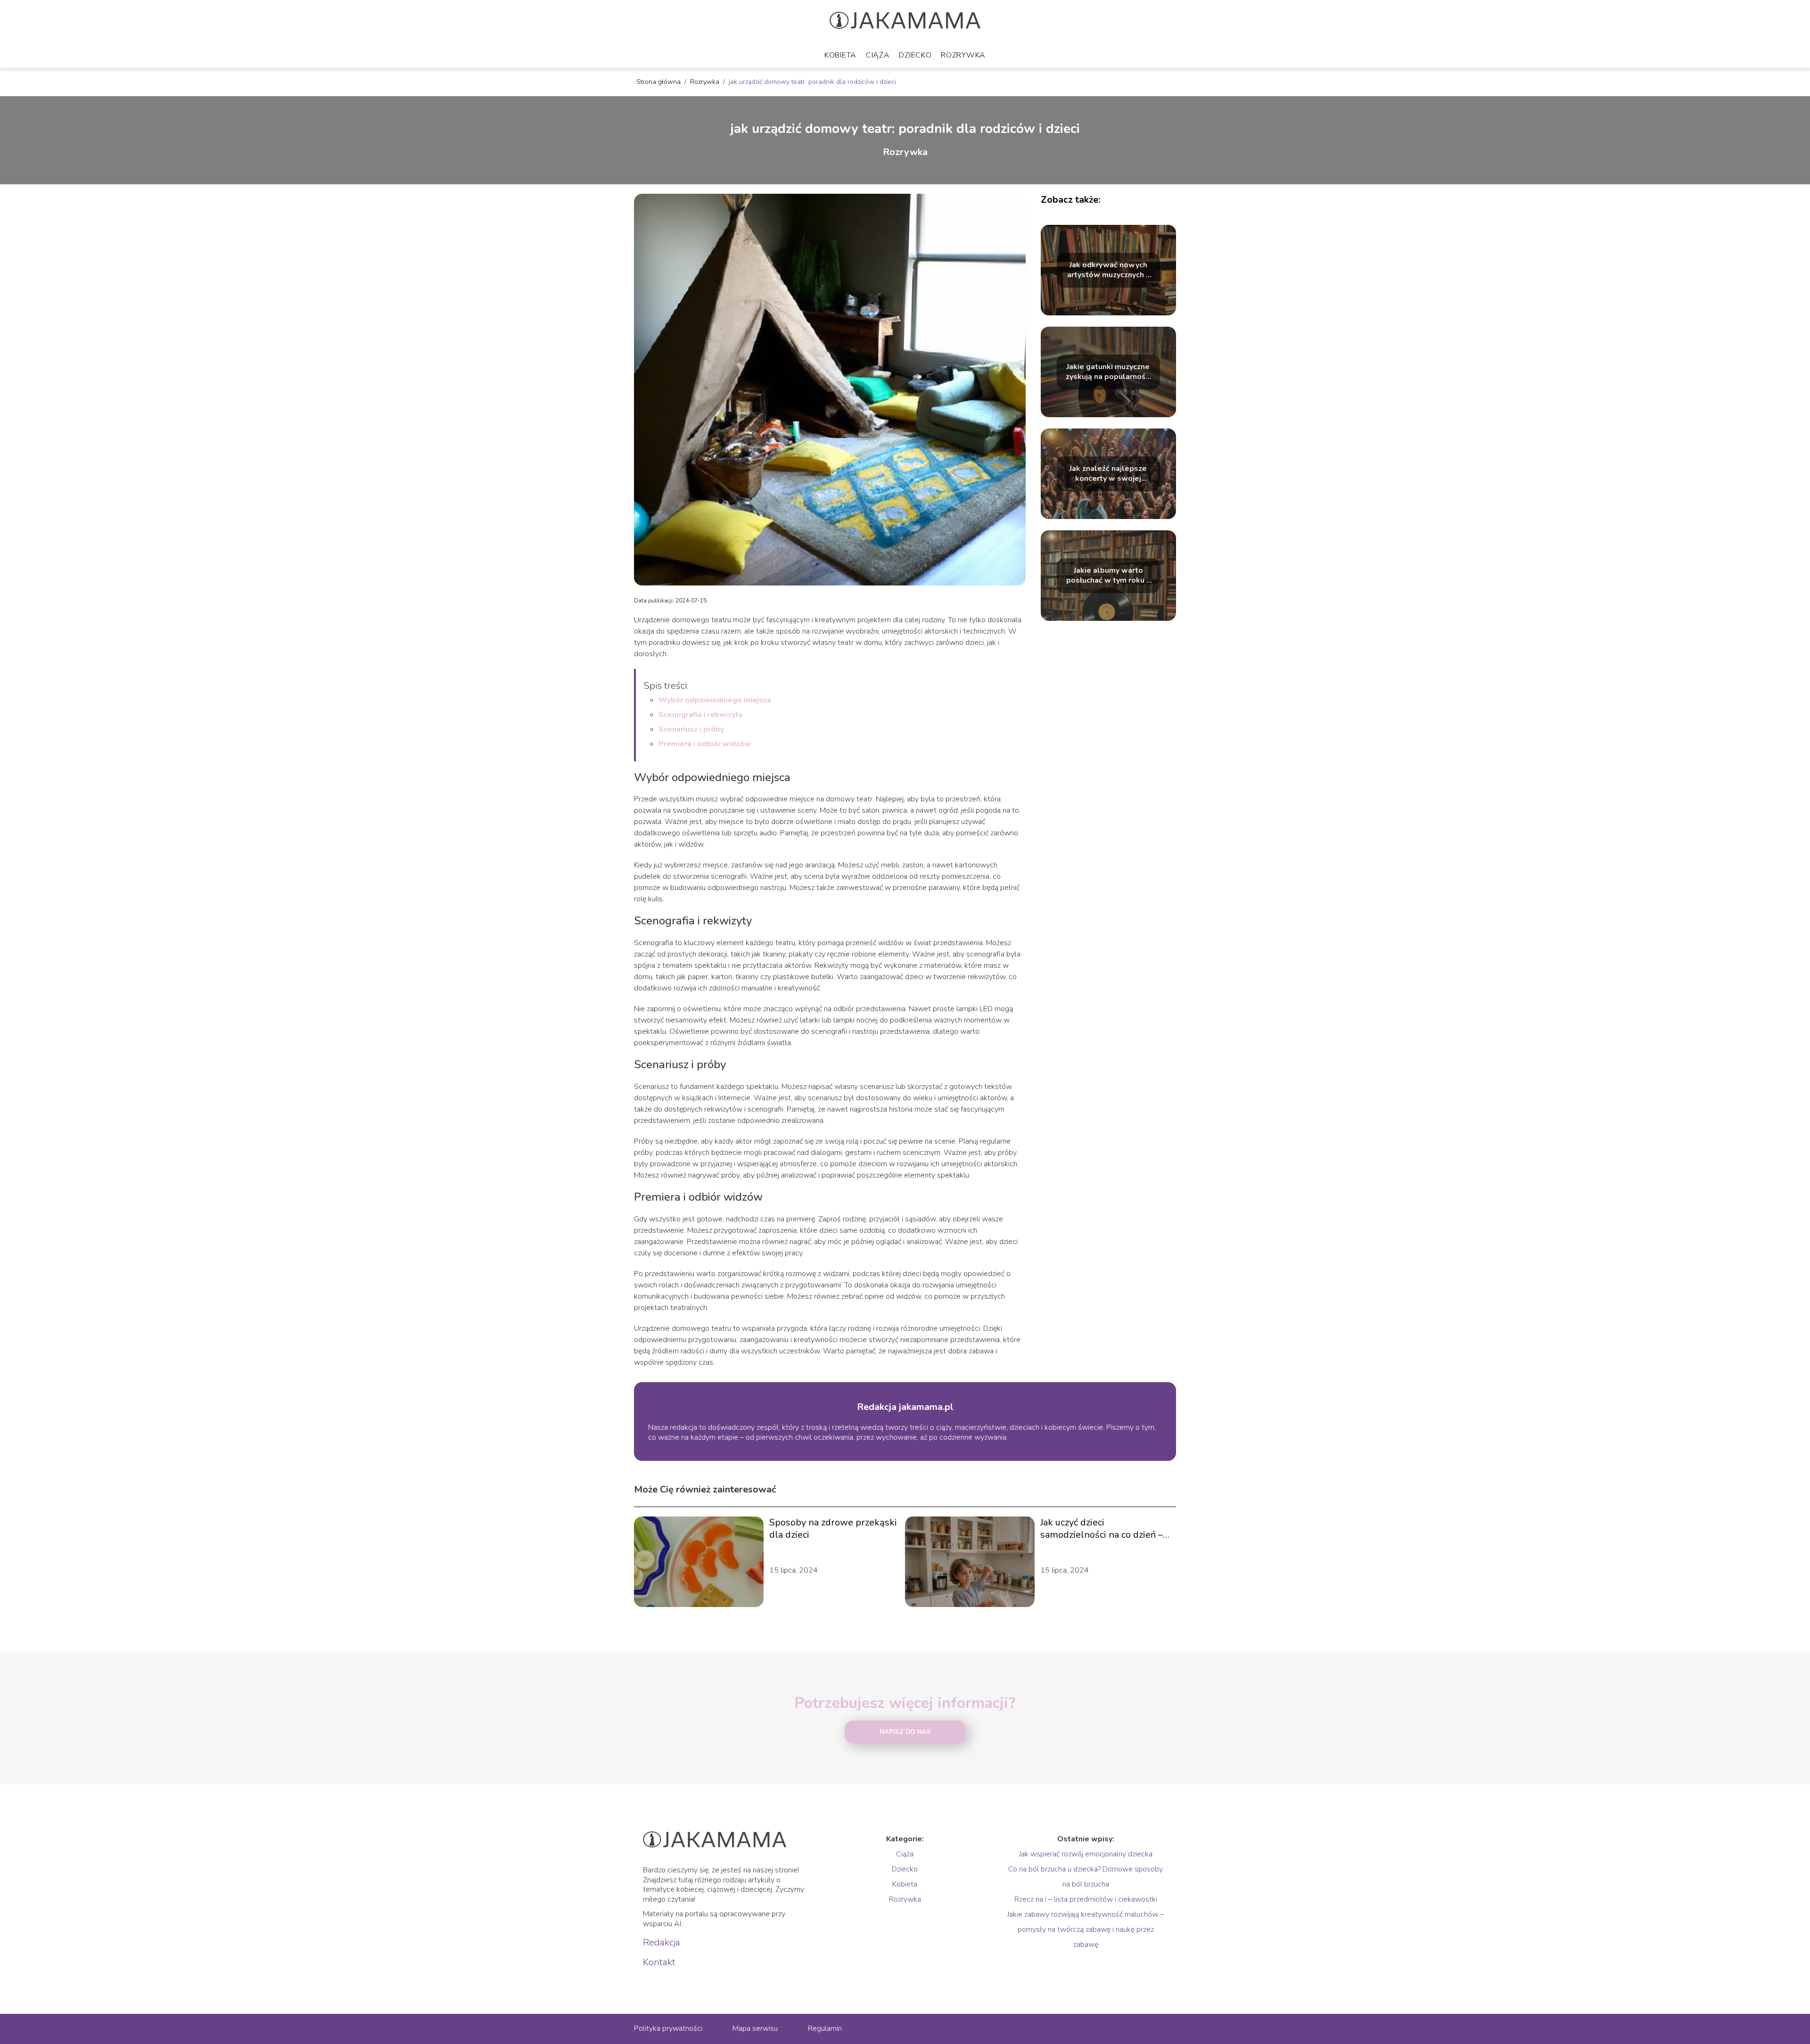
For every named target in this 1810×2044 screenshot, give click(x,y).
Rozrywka (963, 55)
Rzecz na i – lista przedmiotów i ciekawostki (1086, 1899)
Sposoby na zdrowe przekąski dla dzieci (833, 1529)
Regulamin (825, 2028)
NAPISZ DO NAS (905, 1732)
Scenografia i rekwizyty (700, 715)
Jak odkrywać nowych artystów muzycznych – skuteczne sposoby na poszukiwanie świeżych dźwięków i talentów (1108, 270)
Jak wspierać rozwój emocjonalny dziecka (1086, 1854)
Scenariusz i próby (691, 729)
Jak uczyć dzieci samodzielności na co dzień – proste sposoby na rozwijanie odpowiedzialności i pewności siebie (1104, 1529)
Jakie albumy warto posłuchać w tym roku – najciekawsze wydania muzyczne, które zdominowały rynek (1108, 576)
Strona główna (659, 82)
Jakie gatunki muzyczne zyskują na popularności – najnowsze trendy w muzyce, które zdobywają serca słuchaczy (1108, 372)
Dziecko (915, 55)
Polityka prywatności (668, 2028)
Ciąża (878, 55)
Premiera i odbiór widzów (705, 744)
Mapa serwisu (755, 2028)
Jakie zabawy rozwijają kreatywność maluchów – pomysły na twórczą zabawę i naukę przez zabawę (1086, 1929)
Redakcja (662, 1943)
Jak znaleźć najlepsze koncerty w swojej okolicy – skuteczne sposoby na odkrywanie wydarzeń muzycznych (1108, 474)
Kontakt (659, 1962)
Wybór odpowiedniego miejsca (715, 700)
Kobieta (840, 55)
